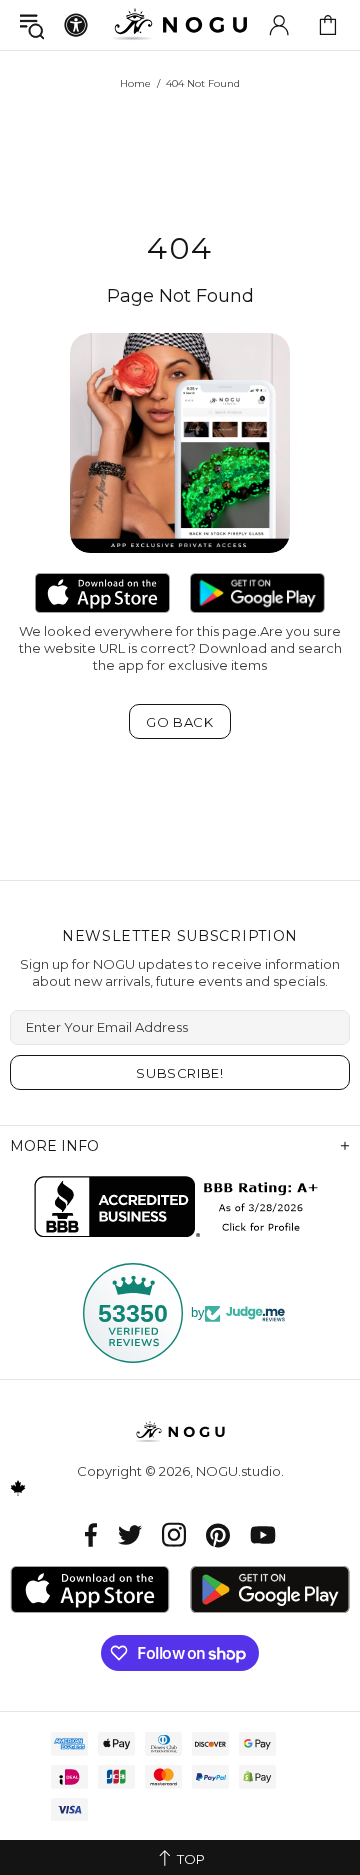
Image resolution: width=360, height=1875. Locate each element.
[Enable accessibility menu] (76, 25)
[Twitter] (130, 1534)
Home (135, 83)
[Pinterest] (218, 1534)
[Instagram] (174, 1534)
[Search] (32, 25)
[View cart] (328, 25)
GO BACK (180, 722)
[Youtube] (263, 1534)
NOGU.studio (180, 24)
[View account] (279, 25)
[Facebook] (91, 1534)
